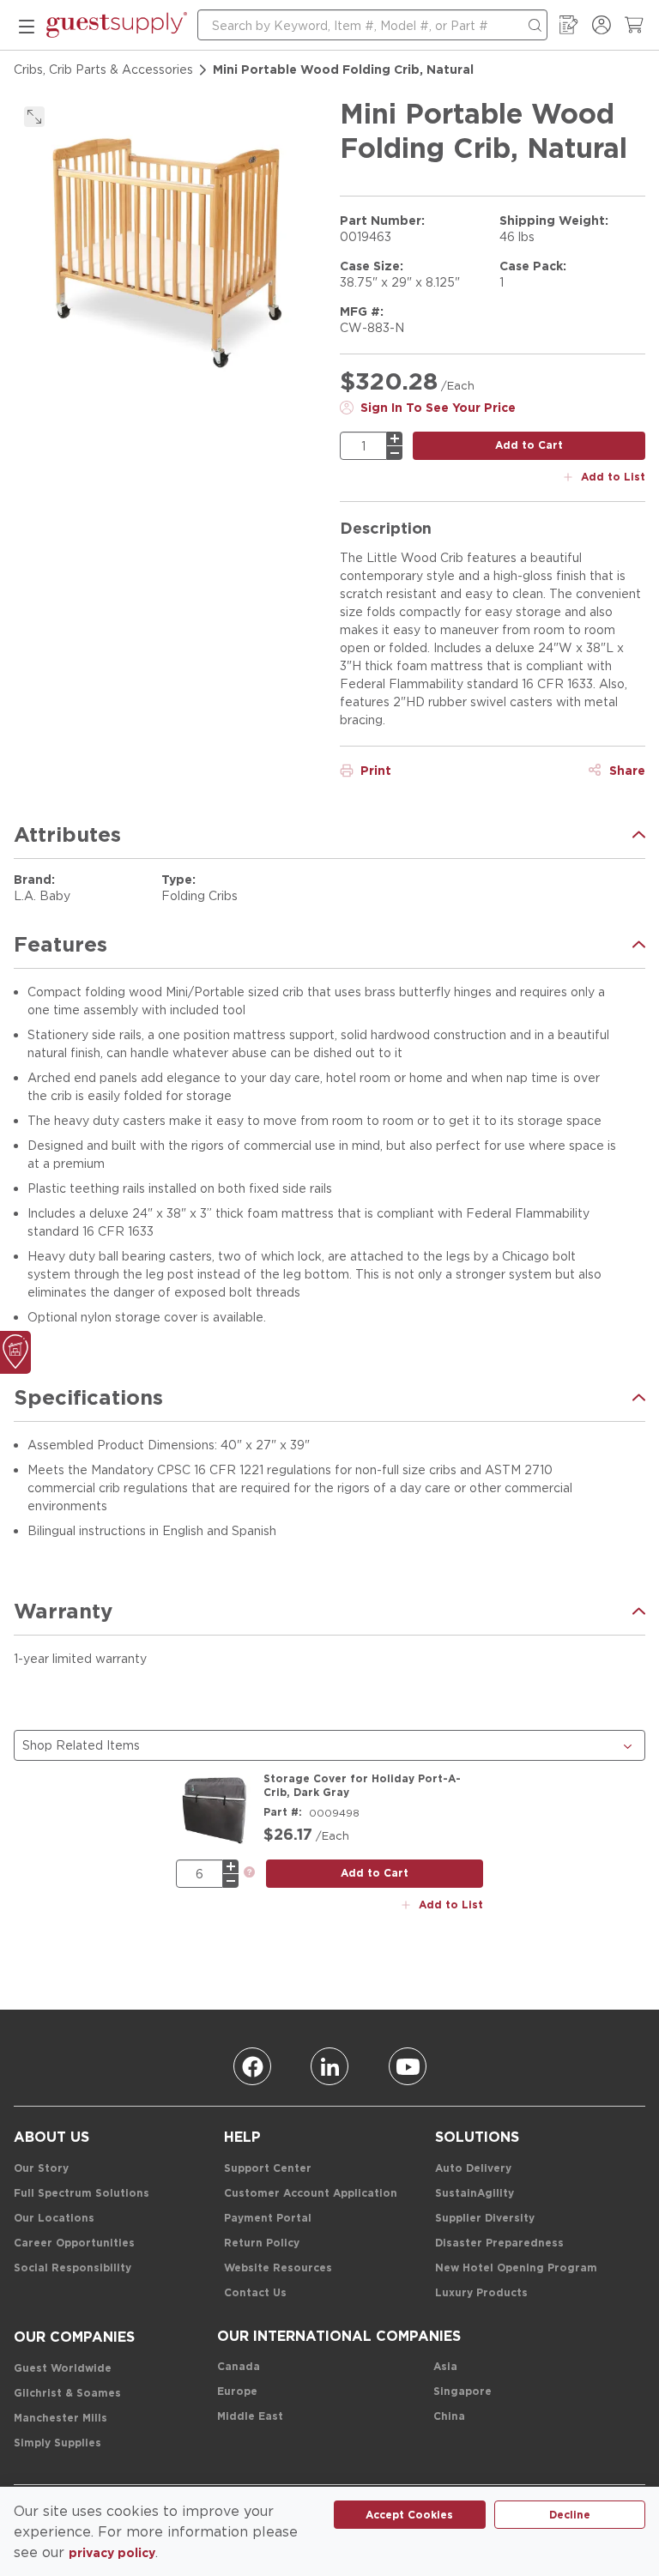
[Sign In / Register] (602, 25)
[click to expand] (34, 117)
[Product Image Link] (215, 1811)
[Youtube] (408, 2066)
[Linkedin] (329, 2066)
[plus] (395, 438)
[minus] (395, 453)
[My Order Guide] (569, 25)
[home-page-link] (117, 25)
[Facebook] (252, 2066)
